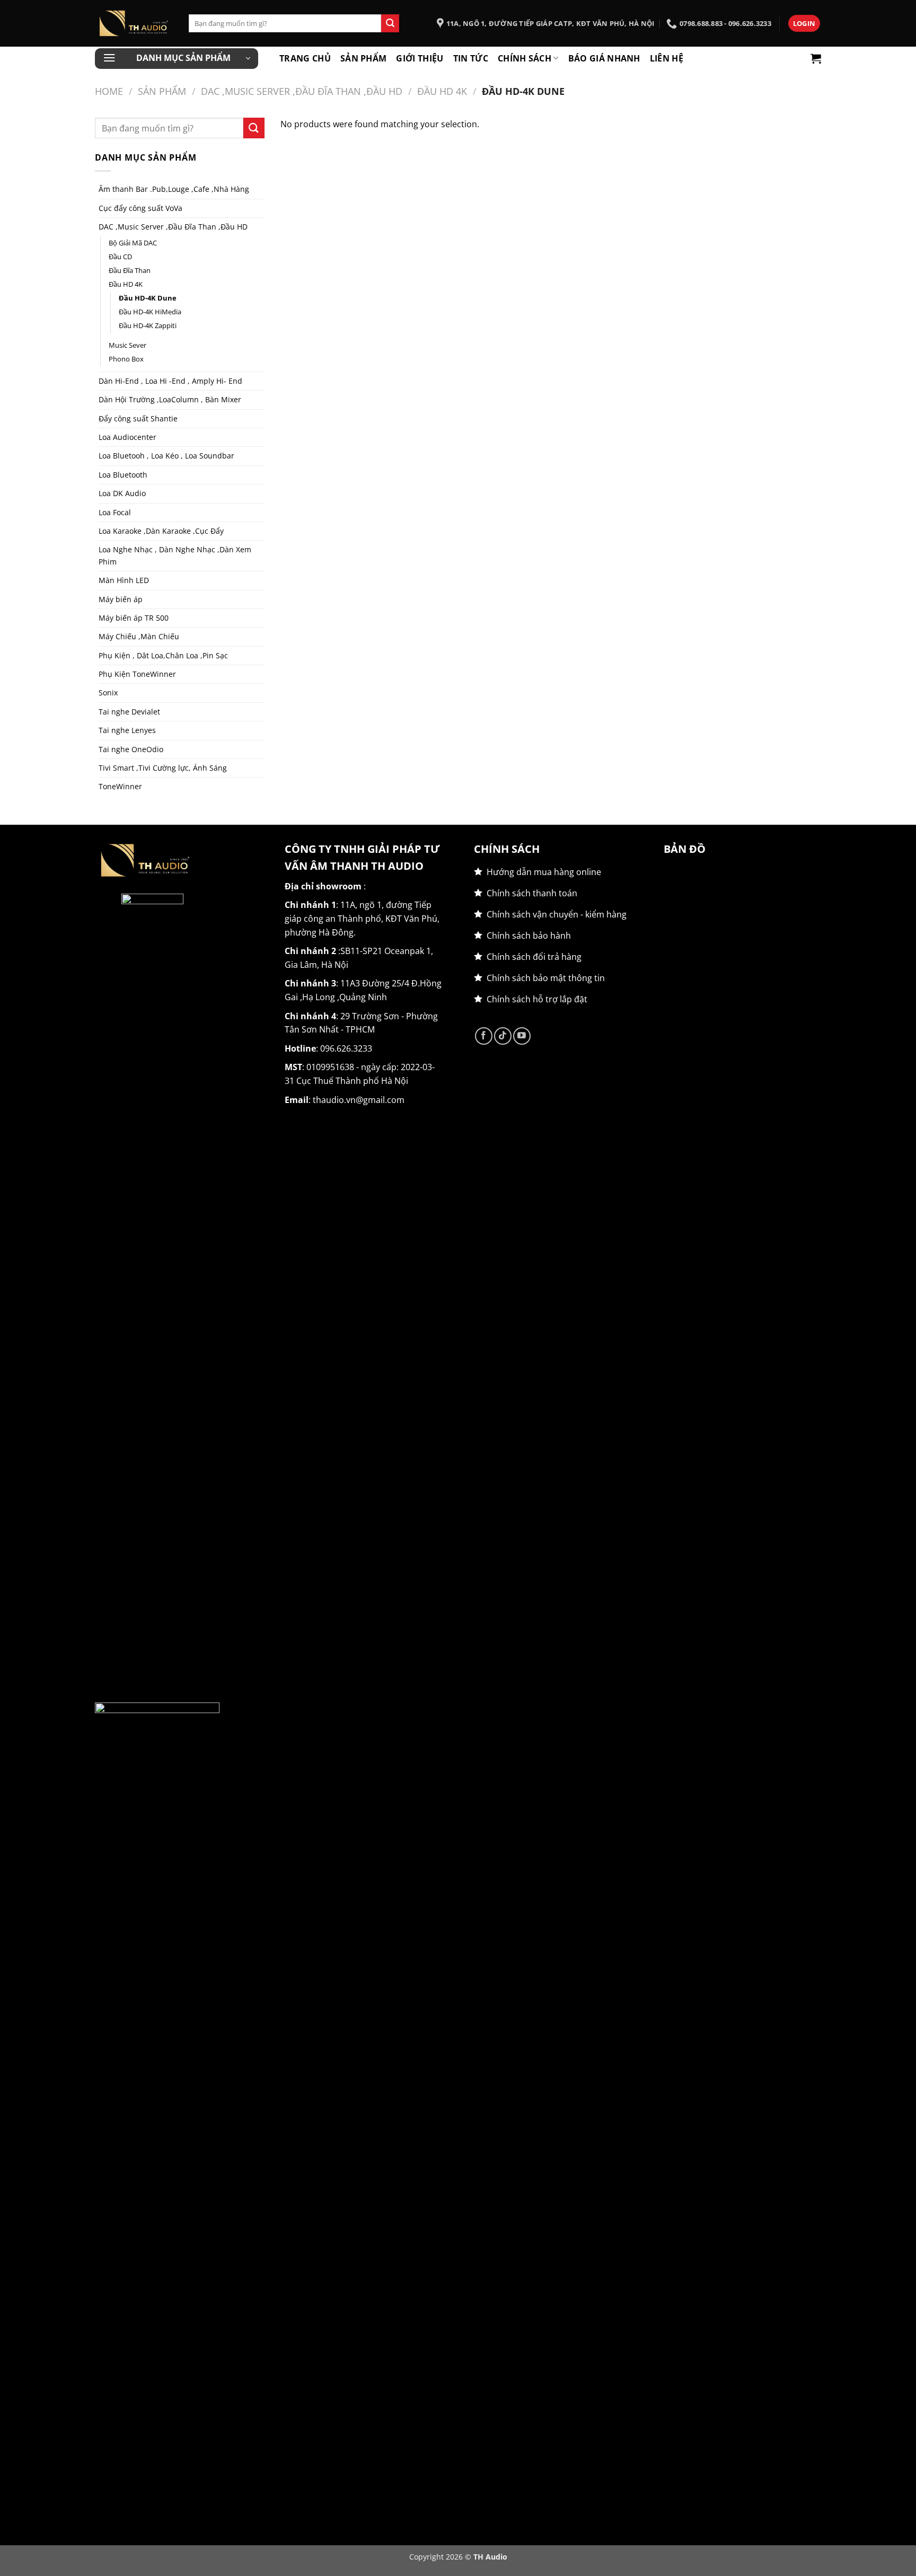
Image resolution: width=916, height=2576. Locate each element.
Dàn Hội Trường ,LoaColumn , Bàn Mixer (170, 399)
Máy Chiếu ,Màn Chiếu (139, 636)
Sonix (108, 692)
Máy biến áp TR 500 (134, 618)
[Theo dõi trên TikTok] (503, 1036)
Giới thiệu (420, 58)
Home (109, 91)
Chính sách (525, 58)
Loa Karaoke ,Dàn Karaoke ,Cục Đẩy (161, 531)
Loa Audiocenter (127, 437)
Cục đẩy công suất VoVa (140, 208)
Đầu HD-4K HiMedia (150, 312)
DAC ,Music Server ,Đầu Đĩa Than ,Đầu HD (302, 91)
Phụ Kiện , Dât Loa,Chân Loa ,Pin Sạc (163, 655)
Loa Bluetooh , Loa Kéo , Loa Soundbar (166, 456)
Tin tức (471, 58)
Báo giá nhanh (604, 58)
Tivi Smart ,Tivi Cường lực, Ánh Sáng (163, 768)
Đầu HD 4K (442, 91)
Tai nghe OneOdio (131, 749)
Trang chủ (305, 58)
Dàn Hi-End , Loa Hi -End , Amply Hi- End (170, 381)
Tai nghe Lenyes (127, 730)
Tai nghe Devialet (129, 712)
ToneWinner (120, 786)
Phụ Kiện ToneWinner (137, 674)
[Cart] (816, 58)
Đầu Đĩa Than (130, 271)
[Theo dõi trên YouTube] (522, 1036)
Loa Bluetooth (123, 475)
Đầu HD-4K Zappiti (148, 326)
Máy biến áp (121, 599)
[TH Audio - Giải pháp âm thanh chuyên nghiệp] (134, 23)
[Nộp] (390, 23)
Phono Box (126, 359)
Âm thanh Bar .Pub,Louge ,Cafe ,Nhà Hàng (174, 189)
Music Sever (127, 345)
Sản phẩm (364, 58)
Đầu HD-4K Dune (148, 298)
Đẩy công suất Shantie (138, 418)
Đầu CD (120, 257)
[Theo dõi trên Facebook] (484, 1036)
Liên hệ (667, 58)
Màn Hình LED (124, 580)
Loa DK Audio (122, 493)
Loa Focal (115, 512)
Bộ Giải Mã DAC (133, 243)
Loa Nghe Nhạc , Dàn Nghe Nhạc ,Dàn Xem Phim (175, 555)
